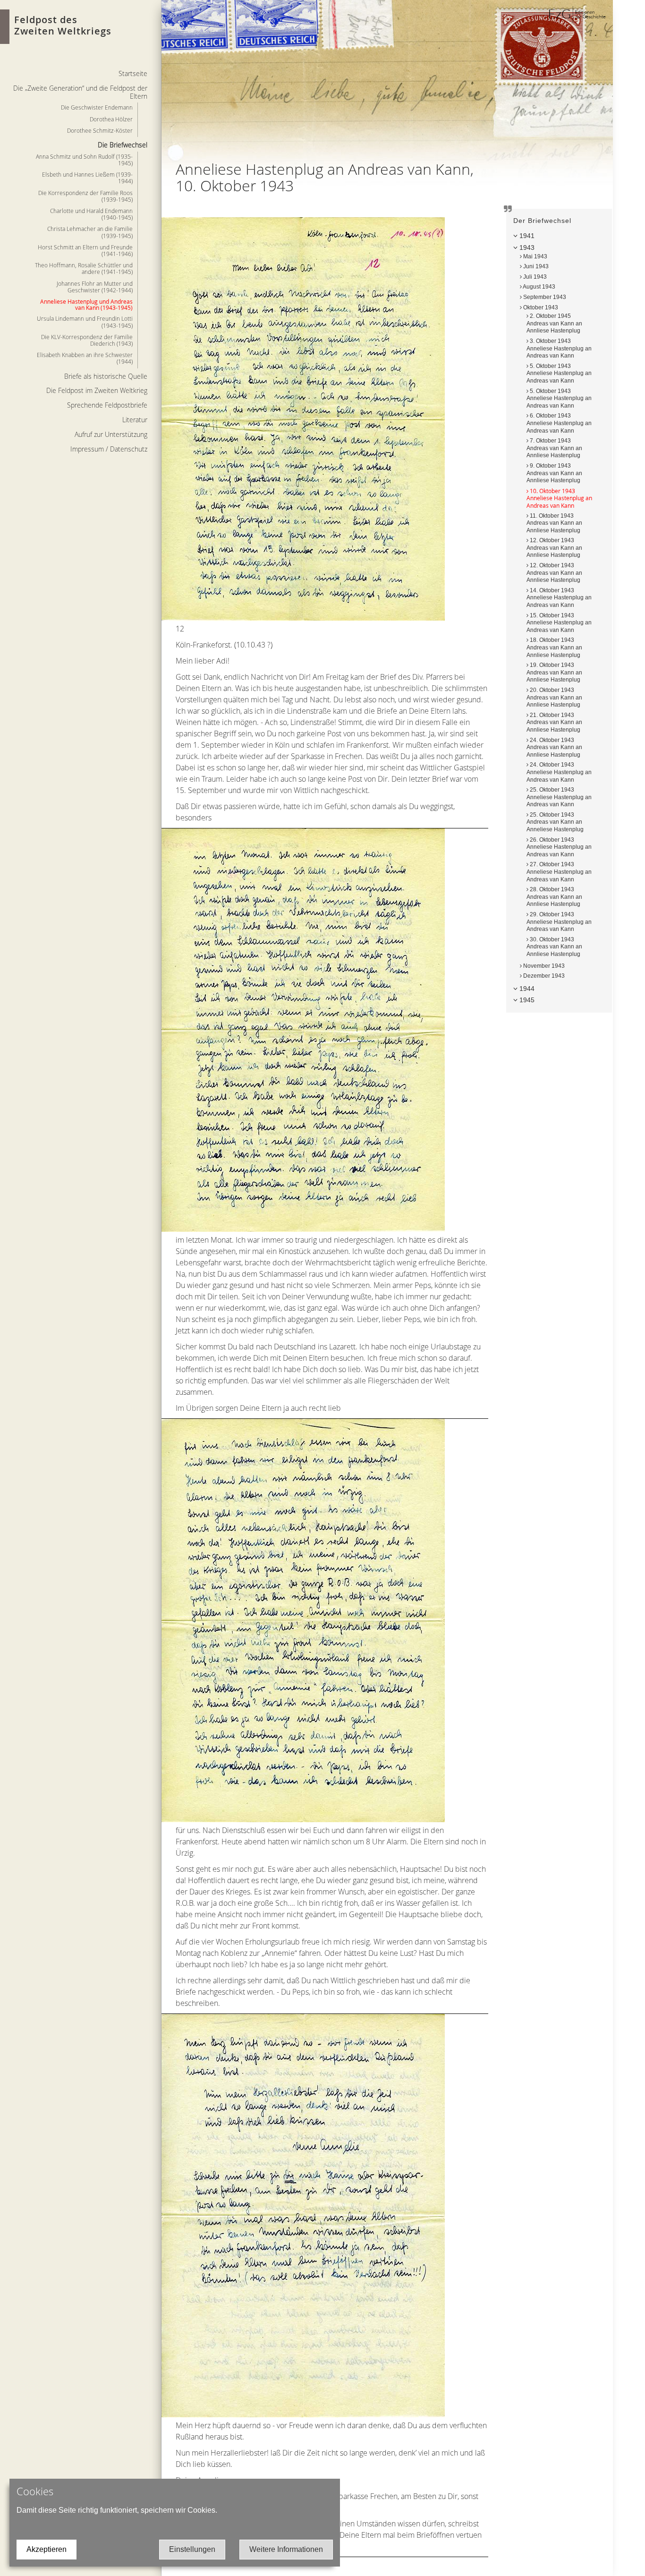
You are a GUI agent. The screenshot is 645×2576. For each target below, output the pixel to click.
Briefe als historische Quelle (106, 376)
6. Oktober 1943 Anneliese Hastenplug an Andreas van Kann (559, 423)
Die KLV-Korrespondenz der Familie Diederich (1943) (87, 340)
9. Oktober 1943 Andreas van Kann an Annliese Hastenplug (554, 473)
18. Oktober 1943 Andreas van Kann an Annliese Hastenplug (554, 647)
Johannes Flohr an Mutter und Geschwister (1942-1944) (95, 287)
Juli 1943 (534, 277)
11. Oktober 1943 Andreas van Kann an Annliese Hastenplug (554, 523)
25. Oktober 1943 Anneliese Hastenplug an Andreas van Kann (559, 797)
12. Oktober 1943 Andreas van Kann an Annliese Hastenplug (554, 548)
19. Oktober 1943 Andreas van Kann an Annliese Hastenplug (554, 672)
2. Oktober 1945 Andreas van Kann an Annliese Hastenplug (554, 323)
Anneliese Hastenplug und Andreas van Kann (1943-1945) (86, 304)
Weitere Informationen (286, 2549)
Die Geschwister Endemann (97, 107)
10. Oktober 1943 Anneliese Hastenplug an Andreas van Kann (559, 498)
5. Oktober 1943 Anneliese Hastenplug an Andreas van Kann (559, 373)
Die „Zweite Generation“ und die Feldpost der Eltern (80, 92)
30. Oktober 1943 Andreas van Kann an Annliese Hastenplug (554, 947)
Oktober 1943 (540, 307)
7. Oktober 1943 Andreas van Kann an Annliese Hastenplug (554, 448)
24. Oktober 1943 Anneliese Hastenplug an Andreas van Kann (559, 772)
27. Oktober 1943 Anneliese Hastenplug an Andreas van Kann (559, 872)
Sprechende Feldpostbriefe (107, 405)
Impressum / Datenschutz (109, 449)
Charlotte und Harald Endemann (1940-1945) (91, 214)
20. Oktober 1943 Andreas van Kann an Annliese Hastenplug (554, 697)
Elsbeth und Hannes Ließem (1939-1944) (87, 178)
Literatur (135, 420)
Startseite (133, 73)
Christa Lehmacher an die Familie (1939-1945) (90, 232)
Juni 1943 (535, 266)
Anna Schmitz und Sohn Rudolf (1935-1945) (84, 160)
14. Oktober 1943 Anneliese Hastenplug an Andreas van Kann (559, 598)
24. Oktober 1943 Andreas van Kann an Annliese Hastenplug (554, 747)
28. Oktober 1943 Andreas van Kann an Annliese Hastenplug (554, 897)
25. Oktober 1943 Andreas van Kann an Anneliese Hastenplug (555, 822)
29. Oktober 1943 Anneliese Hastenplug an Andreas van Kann (559, 922)
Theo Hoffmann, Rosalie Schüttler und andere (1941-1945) (84, 268)
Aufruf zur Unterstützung (111, 434)
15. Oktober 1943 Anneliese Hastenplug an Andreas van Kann (559, 623)
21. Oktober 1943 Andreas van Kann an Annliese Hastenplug (554, 722)
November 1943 (543, 966)
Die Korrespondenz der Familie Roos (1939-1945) (85, 196)
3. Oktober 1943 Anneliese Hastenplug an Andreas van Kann (559, 348)
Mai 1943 (535, 256)
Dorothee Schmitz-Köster (100, 130)
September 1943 (544, 297)
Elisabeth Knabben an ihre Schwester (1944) (85, 358)
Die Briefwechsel (123, 145)
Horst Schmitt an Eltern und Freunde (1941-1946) (85, 250)
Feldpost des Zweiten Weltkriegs (63, 25)
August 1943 (539, 287)
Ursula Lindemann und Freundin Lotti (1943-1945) (85, 322)
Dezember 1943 (543, 976)
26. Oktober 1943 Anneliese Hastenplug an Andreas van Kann (559, 847)
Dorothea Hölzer (111, 119)
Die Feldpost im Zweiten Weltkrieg (97, 390)
